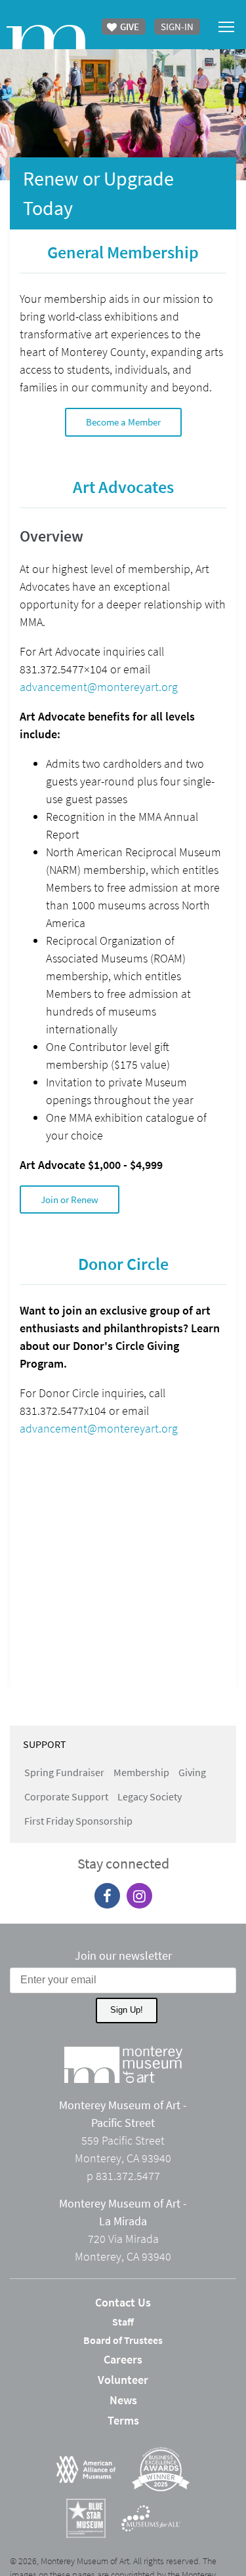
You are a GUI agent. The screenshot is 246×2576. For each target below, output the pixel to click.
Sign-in (177, 27)
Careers (123, 2359)
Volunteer (123, 2380)
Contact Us (123, 2302)
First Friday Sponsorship (78, 1821)
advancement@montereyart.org (99, 687)
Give (129, 27)
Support (45, 1744)
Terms (123, 2420)
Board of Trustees (123, 2340)
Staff (123, 2322)
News (123, 2400)
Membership (141, 1772)
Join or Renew (70, 1199)
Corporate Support (66, 1796)
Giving (192, 1772)
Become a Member (123, 422)
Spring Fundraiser (64, 1772)
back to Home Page (46, 37)
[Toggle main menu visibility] (227, 26)
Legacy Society (150, 1796)
